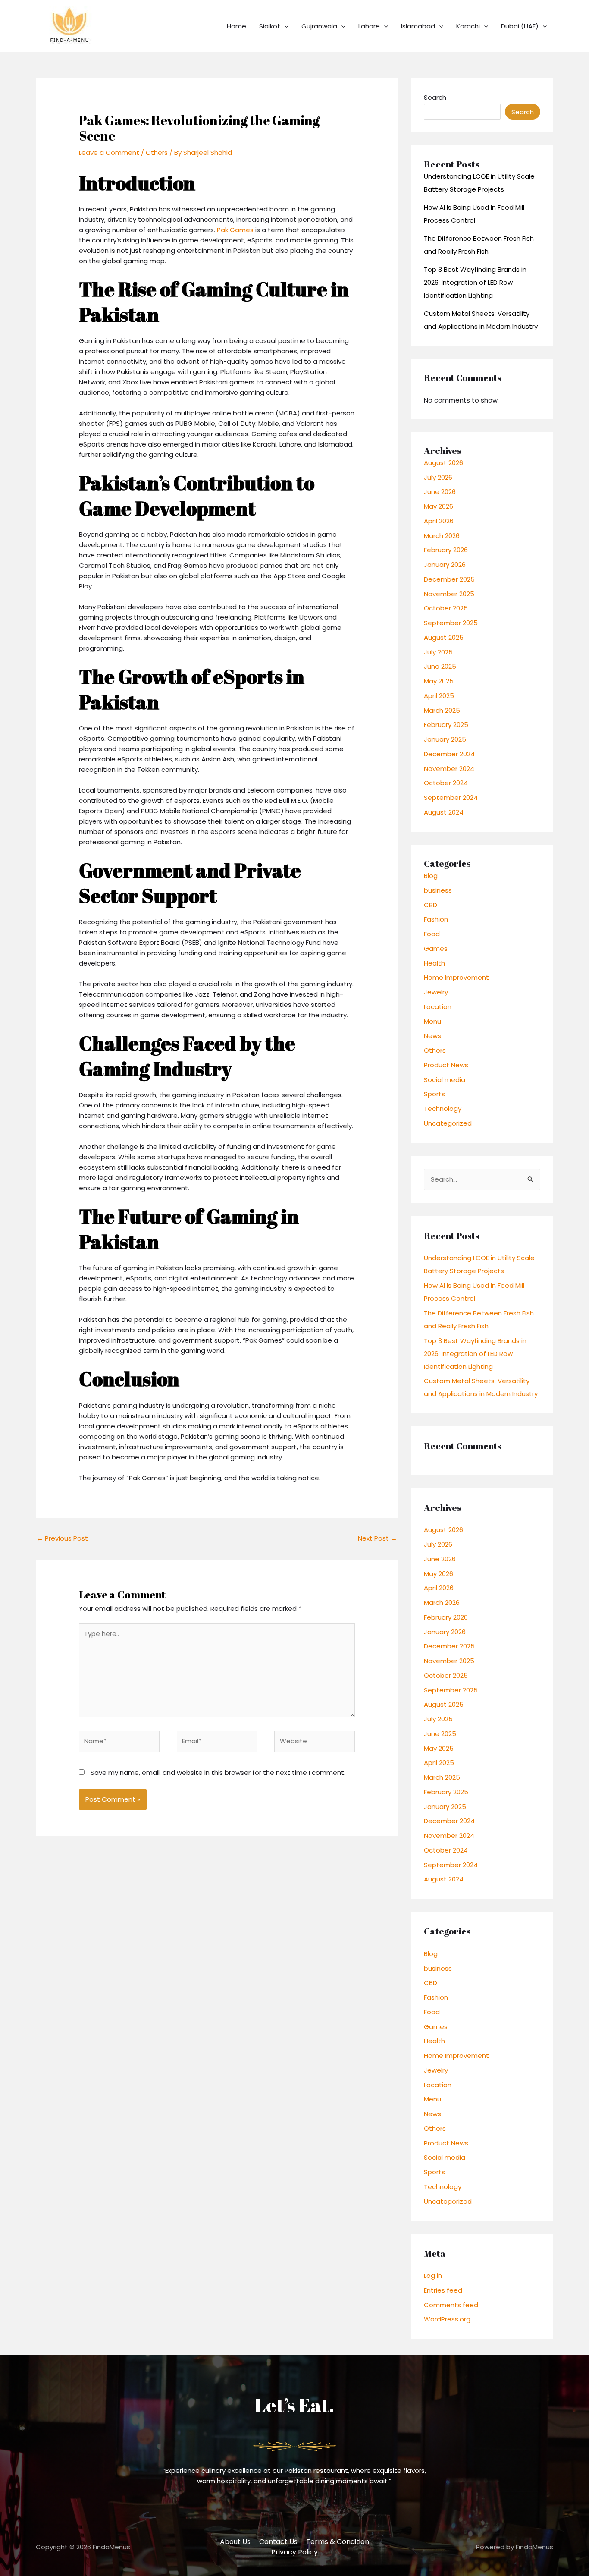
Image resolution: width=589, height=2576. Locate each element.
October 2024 (446, 783)
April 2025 (439, 696)
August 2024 (444, 812)
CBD (431, 905)
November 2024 (449, 769)
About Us (235, 2542)
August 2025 (444, 637)
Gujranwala (319, 26)
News (432, 1036)
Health (434, 963)
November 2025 (449, 594)
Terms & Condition (338, 2542)
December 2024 (449, 754)
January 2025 (445, 739)
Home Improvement (456, 977)
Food (432, 934)
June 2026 (440, 492)
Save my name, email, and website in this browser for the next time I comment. (218, 1772)
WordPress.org (447, 2319)
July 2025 (438, 652)
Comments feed (451, 2305)
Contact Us (278, 2542)
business (438, 890)
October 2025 (446, 608)
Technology (443, 1109)
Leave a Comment (109, 153)
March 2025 (442, 710)
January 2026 (445, 565)
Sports (434, 1094)
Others (157, 153)
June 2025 (440, 666)
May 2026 (439, 506)
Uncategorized (448, 1123)
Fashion (436, 919)
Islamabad (418, 26)
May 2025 (439, 681)
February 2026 (446, 550)
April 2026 (439, 521)
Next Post (378, 1538)
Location (438, 1007)
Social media (445, 1080)
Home (237, 26)
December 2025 (449, 579)
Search (435, 97)
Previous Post (62, 1538)
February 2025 (446, 725)
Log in (433, 2276)
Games (436, 948)
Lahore (369, 26)
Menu (432, 1021)
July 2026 (438, 477)
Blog (431, 876)
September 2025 (451, 623)
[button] (284, 26)
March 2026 (442, 536)
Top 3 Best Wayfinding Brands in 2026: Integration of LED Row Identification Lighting (475, 282)
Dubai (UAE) (520, 26)
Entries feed (443, 2290)
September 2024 (451, 797)
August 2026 (443, 463)
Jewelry (436, 992)
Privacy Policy (294, 2552)
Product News (446, 1065)
